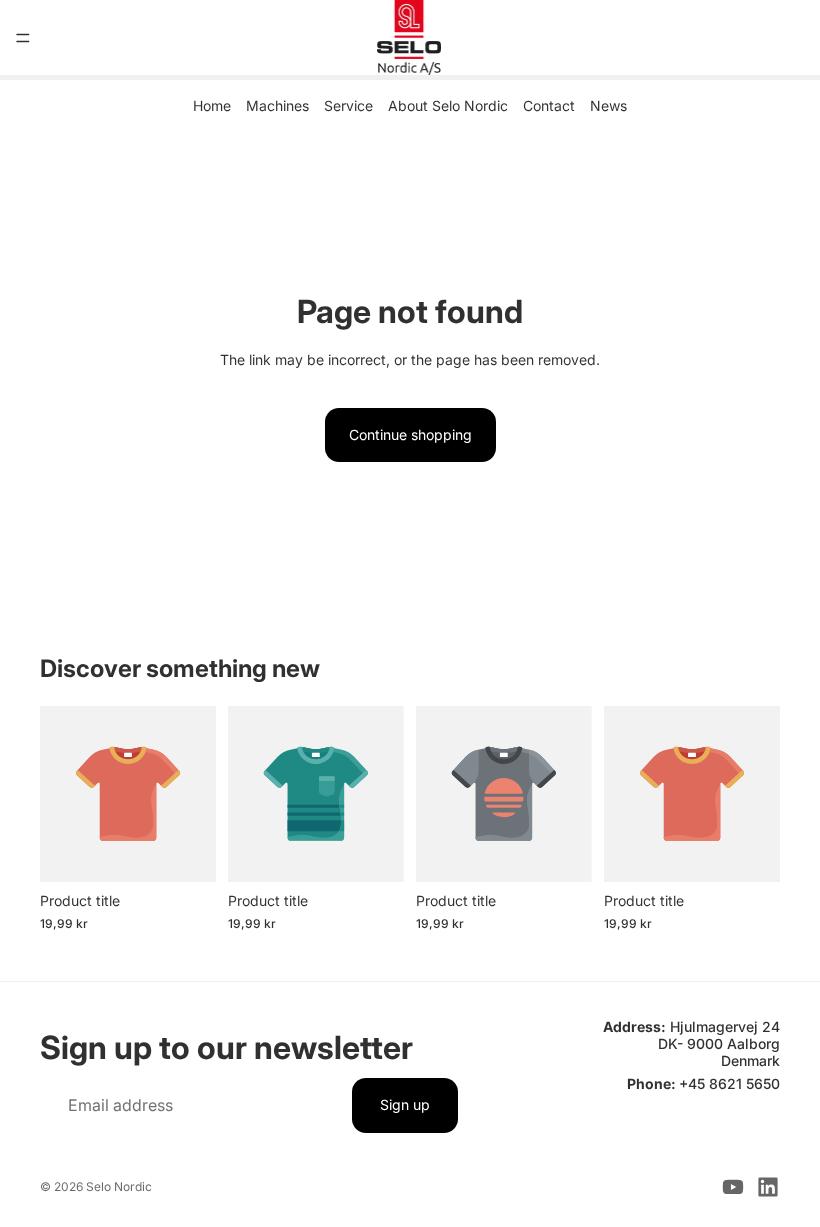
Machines (277, 105)
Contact (549, 105)
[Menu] (23, 38)
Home (212, 105)
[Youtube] (733, 1187)
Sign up (405, 1104)
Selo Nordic (119, 1186)
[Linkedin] (768, 1187)
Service (348, 105)
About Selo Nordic (448, 105)
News (608, 105)
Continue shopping (410, 434)
